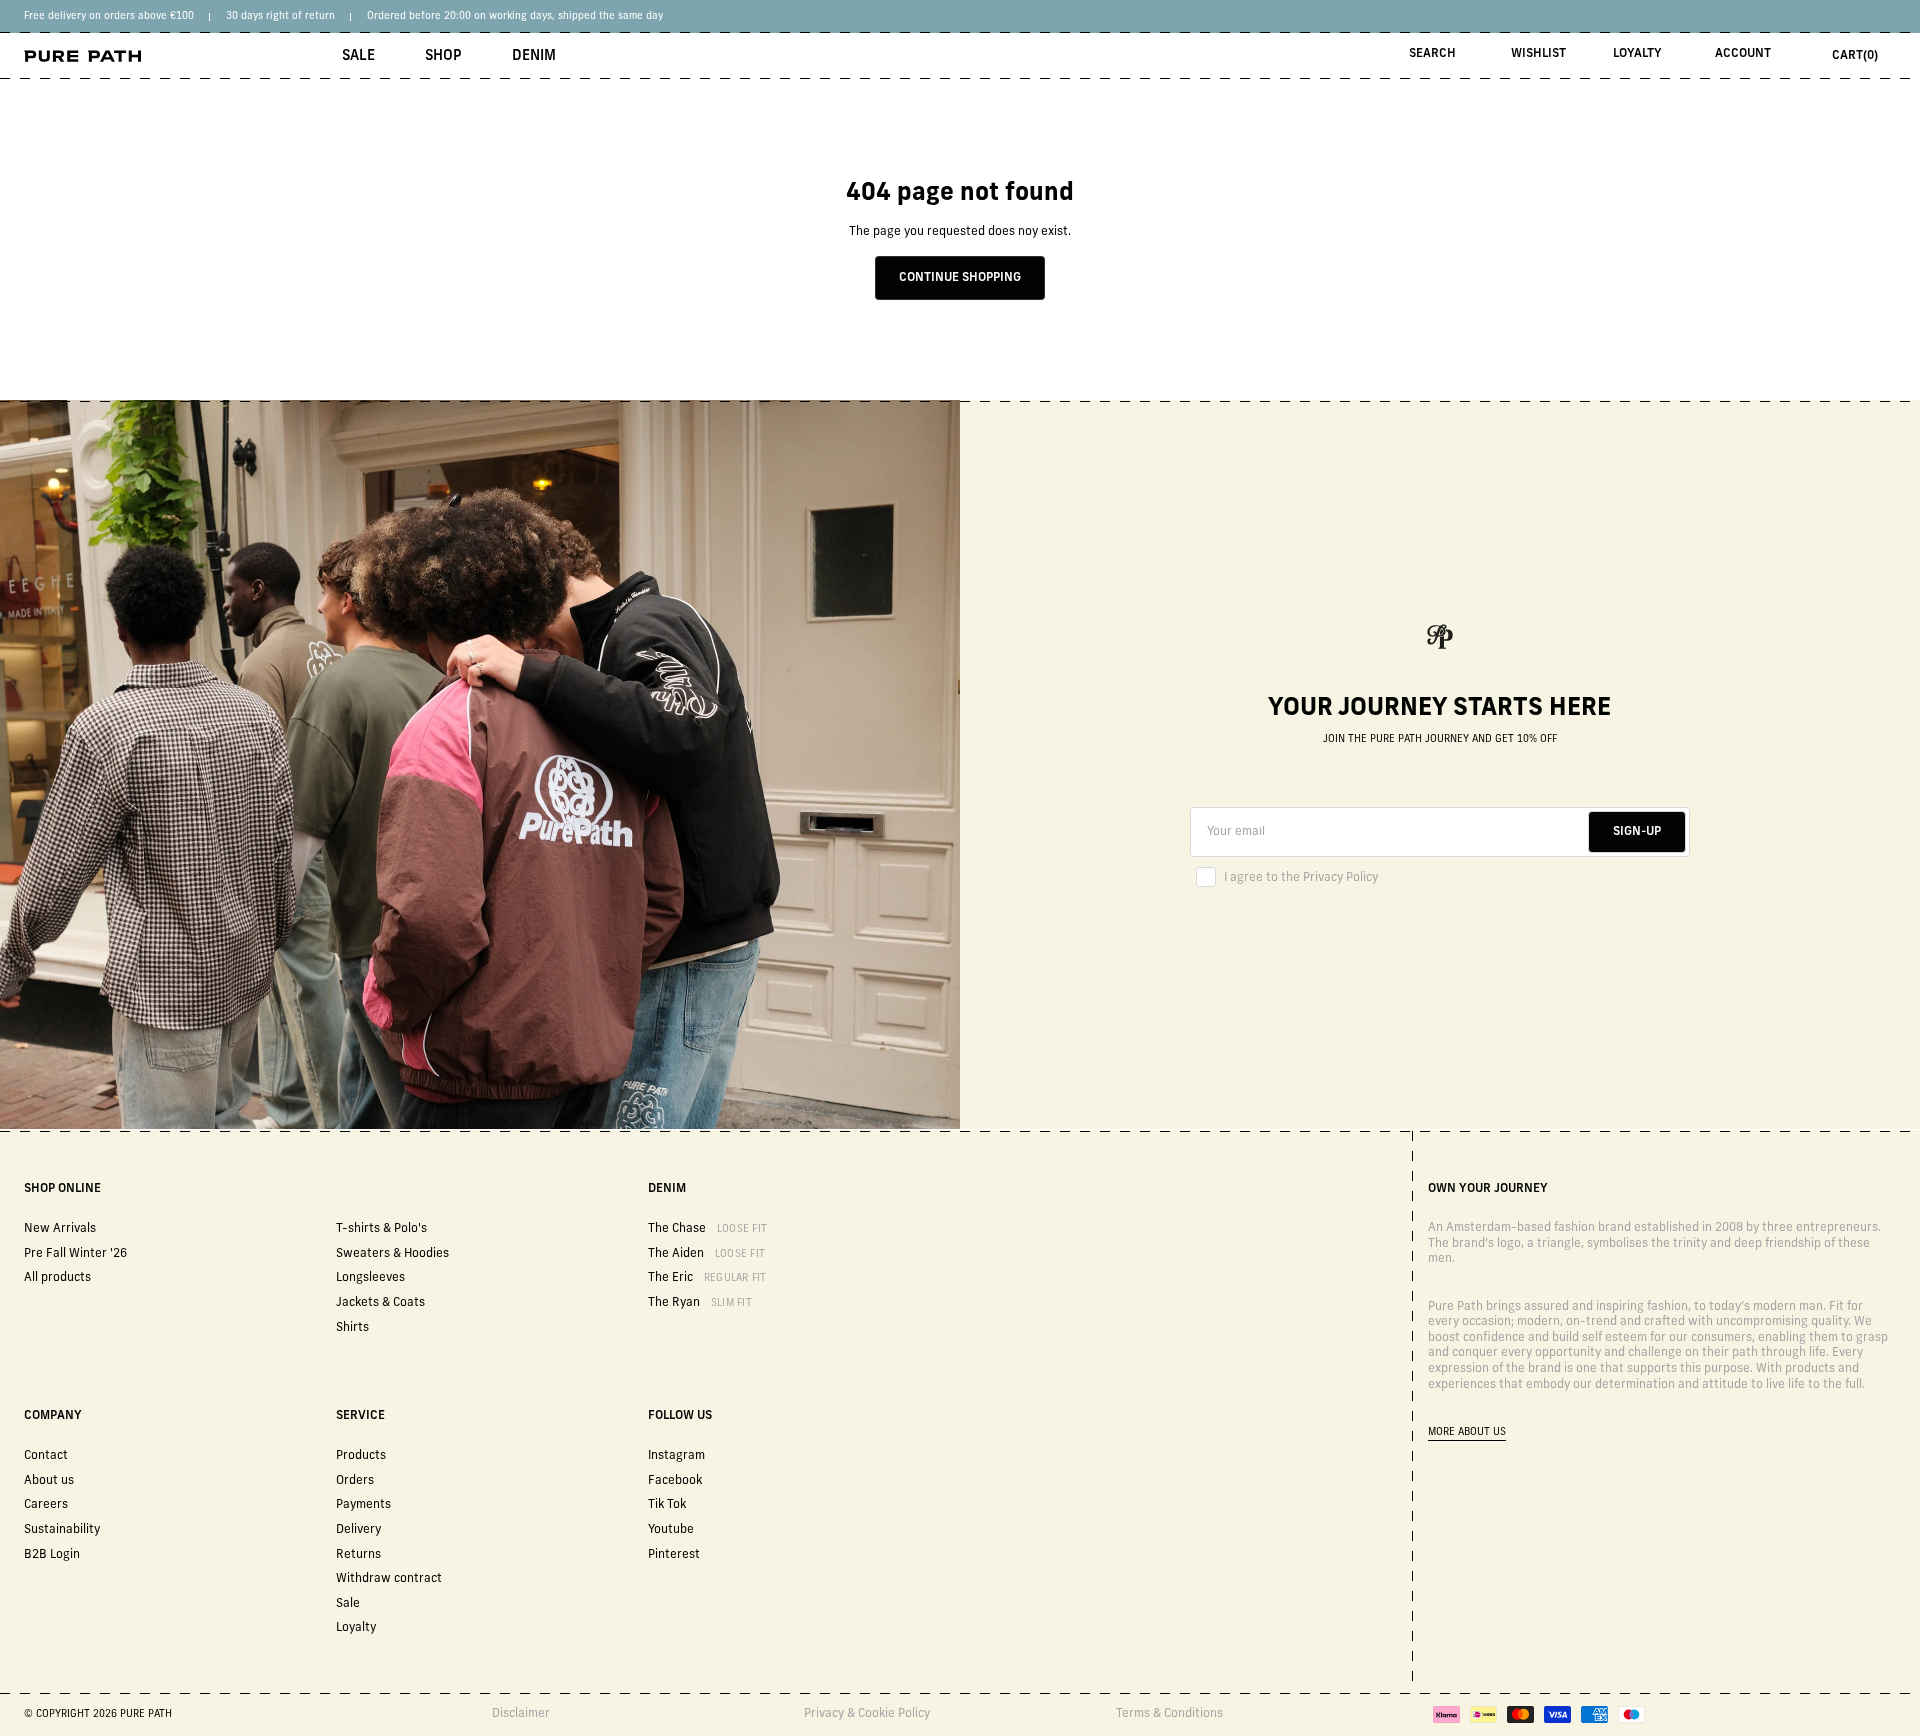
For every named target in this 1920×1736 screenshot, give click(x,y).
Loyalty (1637, 54)
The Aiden (706, 1254)
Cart (1855, 56)
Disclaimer (521, 1714)
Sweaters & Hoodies (392, 1254)
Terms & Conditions (1169, 1714)
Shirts (352, 1328)
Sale (358, 56)
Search (1432, 54)
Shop (443, 56)
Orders (355, 1481)
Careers (46, 1505)
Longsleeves (370, 1278)
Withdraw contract (389, 1579)
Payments (363, 1505)
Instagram (676, 1456)
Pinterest (674, 1555)
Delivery (358, 1530)
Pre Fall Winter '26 (75, 1254)
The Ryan (700, 1303)
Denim (534, 56)
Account (1743, 54)
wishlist (1538, 54)
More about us (1467, 1432)
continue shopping (960, 278)
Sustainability (62, 1530)
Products (361, 1456)
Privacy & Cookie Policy (867, 1714)
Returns (358, 1555)
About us (49, 1481)
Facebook (675, 1481)
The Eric (707, 1278)
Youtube (671, 1530)
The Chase (707, 1229)
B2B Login (52, 1555)
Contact (46, 1456)
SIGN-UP (1637, 832)
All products (57, 1278)
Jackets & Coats (380, 1303)
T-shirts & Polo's (381, 1229)
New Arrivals (60, 1229)
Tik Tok (667, 1505)
